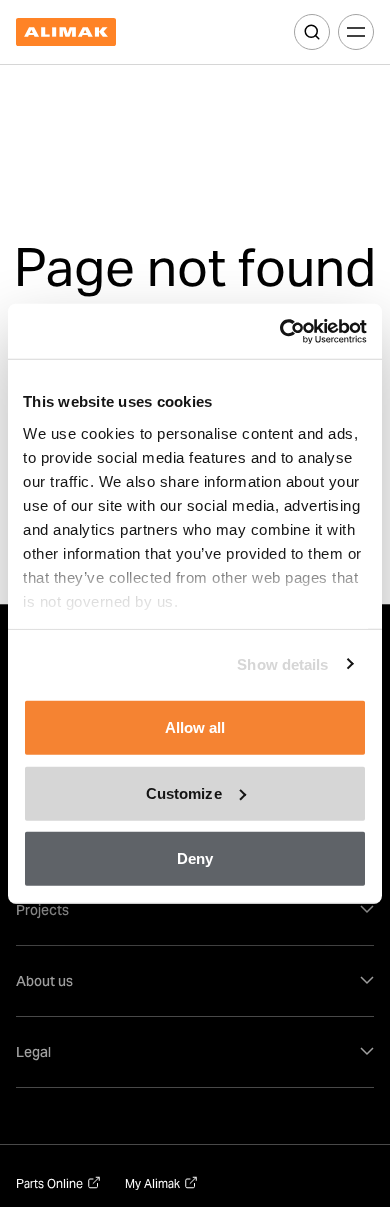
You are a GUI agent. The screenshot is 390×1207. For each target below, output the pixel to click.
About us (44, 981)
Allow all (195, 727)
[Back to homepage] (66, 32)
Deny (195, 858)
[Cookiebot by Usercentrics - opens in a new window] (280, 331)
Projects (42, 910)
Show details (282, 663)
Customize (184, 792)
